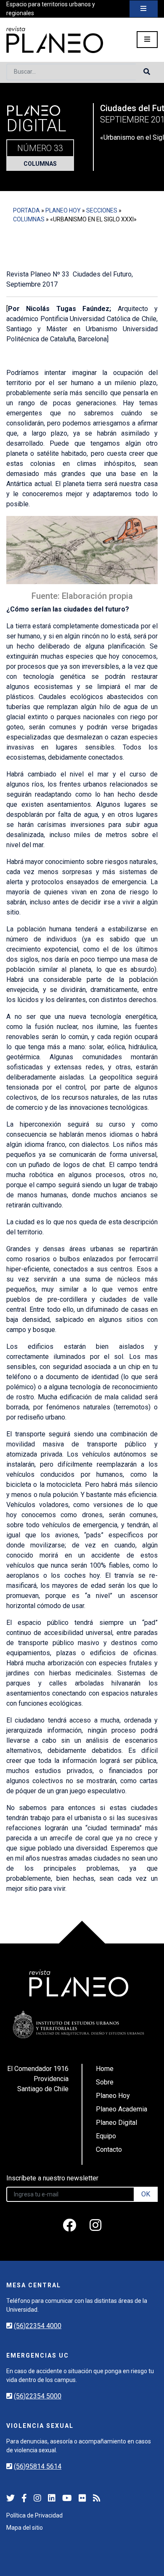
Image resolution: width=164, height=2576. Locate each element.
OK (146, 2194)
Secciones (102, 210)
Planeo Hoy (63, 210)
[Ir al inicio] (55, 40)
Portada (26, 210)
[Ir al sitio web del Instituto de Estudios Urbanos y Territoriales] (79, 2024)
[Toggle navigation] (144, 9)
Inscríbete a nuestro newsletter (52, 2178)
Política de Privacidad (34, 2515)
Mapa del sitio (25, 2528)
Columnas (40, 164)
